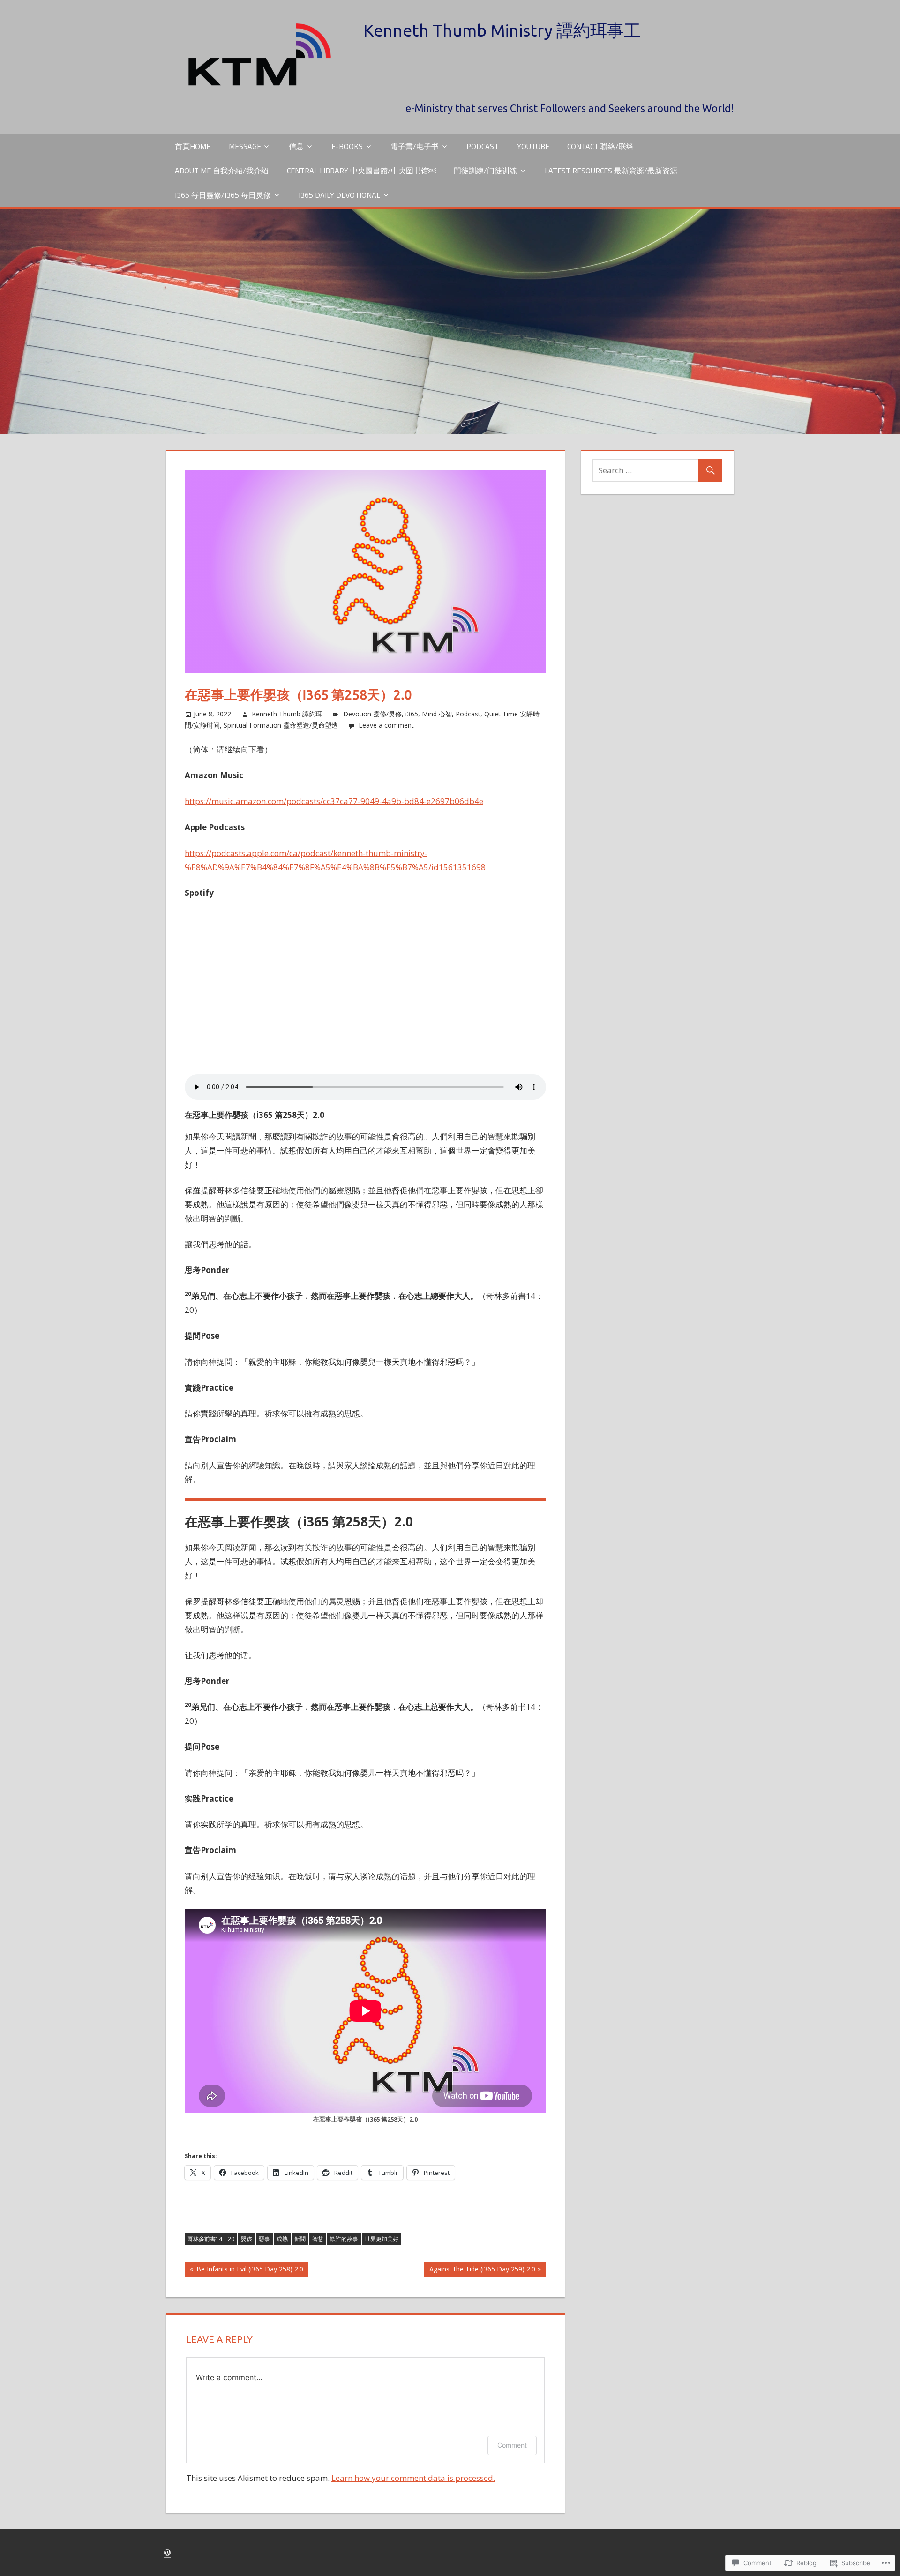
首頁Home (193, 146)
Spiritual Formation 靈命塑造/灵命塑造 (281, 725)
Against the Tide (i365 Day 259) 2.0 (479, 2271)
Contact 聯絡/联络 (600, 146)
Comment (512, 2445)
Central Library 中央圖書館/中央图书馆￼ (361, 171)
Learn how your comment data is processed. (413, 2478)
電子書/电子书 (415, 146)
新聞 (300, 2239)
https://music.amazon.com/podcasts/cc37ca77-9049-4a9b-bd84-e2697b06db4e (334, 801)
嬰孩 (247, 2239)
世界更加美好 (382, 2239)
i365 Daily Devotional (339, 195)
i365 (412, 714)
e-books (347, 146)
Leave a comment (386, 725)
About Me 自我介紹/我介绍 (222, 171)
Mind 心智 (437, 714)
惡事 (264, 2239)
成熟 (282, 2239)
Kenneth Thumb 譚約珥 (287, 714)
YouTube (533, 146)
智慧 (318, 2239)
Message (245, 146)
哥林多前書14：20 (211, 2239)
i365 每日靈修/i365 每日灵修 (223, 195)
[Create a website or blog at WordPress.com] (167, 2553)
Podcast (483, 146)
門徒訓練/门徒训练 (485, 171)
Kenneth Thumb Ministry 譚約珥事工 (502, 30)
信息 (296, 146)
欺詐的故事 (344, 2239)
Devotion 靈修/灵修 (372, 714)
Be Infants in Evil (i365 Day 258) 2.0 (244, 2271)
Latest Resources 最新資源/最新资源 (611, 171)
